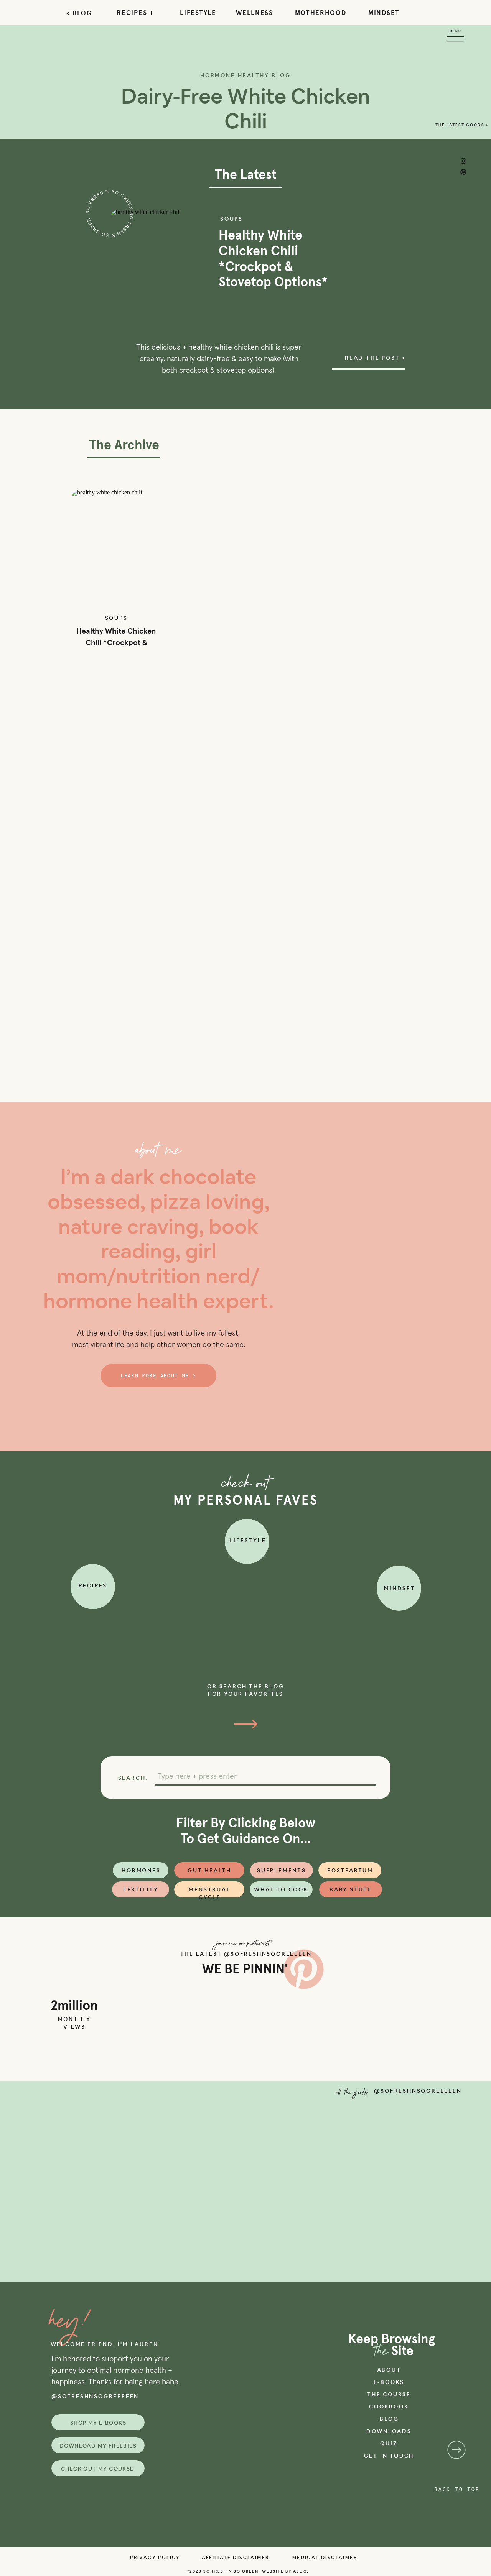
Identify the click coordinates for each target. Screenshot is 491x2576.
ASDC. (300, 2571)
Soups (231, 219)
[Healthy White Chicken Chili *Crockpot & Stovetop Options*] (116, 549)
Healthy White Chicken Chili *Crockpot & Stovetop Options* (116, 643)
